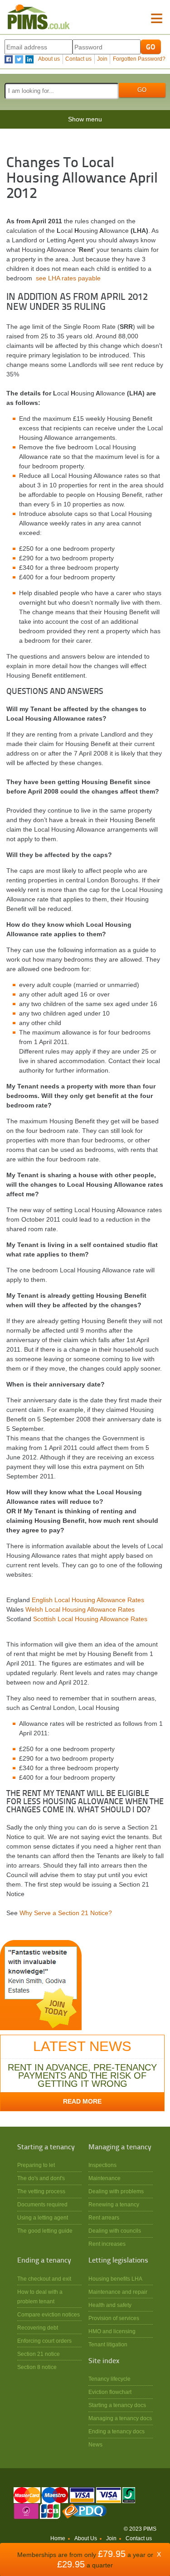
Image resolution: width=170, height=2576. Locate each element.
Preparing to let (36, 2165)
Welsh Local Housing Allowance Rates (80, 1609)
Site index (104, 2361)
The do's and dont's (41, 2178)
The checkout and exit (44, 2279)
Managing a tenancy (120, 2147)
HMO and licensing (112, 2331)
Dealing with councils (115, 2231)
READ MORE (82, 2101)
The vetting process (41, 2191)
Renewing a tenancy (114, 2204)
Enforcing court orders (44, 2341)
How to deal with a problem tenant (40, 2297)
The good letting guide (45, 2231)
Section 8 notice (37, 2367)
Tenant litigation (108, 2344)
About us (49, 59)
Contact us (78, 59)
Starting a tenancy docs (117, 2405)
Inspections (102, 2165)
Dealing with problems (116, 2191)
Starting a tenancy (46, 2147)
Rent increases (107, 2244)
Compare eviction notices (49, 2314)
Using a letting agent (43, 2217)
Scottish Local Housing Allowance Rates (90, 1619)
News (95, 2444)
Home (58, 2538)
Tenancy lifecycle (109, 2379)
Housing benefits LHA (115, 2279)
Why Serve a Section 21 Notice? (66, 1913)
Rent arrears (104, 2217)
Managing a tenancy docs (120, 2418)
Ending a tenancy (44, 2261)
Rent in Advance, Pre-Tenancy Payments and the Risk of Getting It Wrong (82, 2075)
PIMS (39, 17)
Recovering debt (38, 2328)
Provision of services (114, 2318)
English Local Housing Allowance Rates (88, 1600)
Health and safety (110, 2305)
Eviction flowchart (110, 2392)
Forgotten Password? (139, 59)
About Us (86, 2538)
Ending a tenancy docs (117, 2431)
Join (102, 59)
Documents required (42, 2204)
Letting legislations (118, 2261)
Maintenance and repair (118, 2292)
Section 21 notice (39, 2354)
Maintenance (104, 2178)
